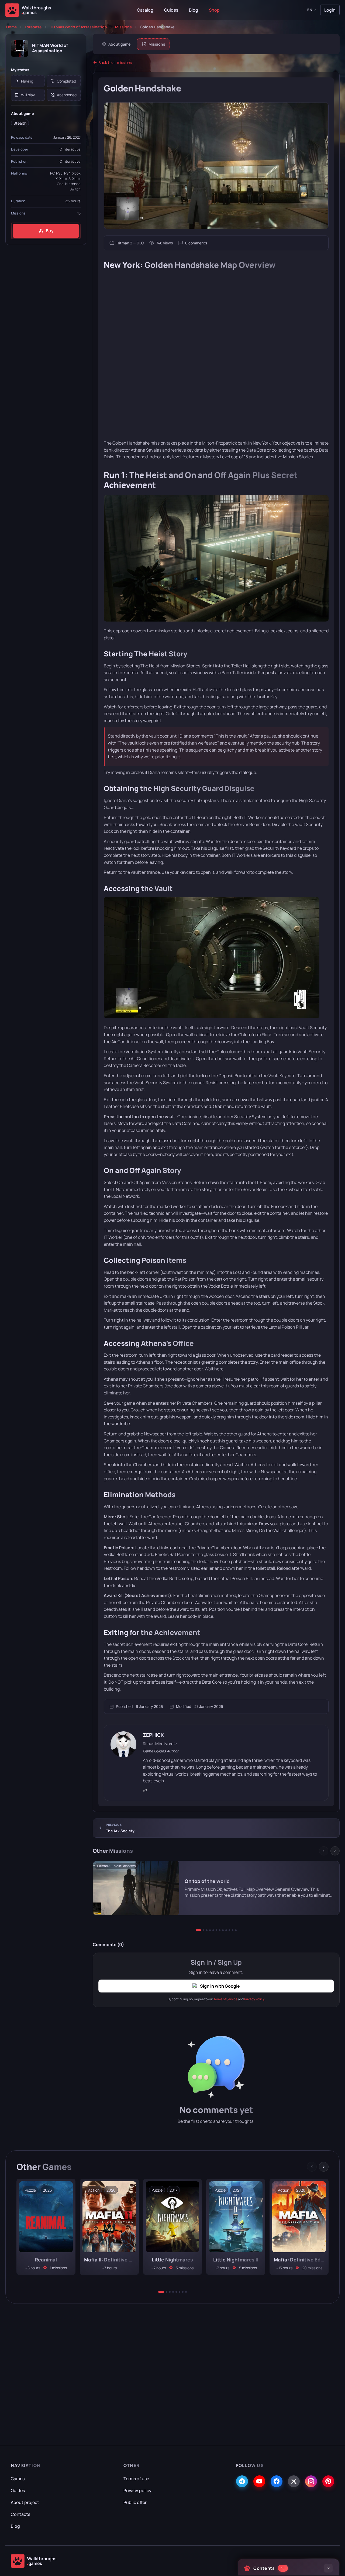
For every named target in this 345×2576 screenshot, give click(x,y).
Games (18, 2479)
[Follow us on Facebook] (277, 2481)
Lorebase (33, 27)
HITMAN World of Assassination (78, 27)
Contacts (20, 2514)
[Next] (335, 1851)
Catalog (145, 10)
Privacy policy (137, 2490)
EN (310, 10)
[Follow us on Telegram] (242, 2481)
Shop (214, 10)
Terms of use (136, 2479)
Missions (123, 27)
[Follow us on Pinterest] (328, 2481)
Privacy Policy (254, 1999)
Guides (171, 10)
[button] (198, 1930)
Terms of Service (225, 1999)
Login (330, 10)
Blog (194, 10)
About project (25, 2502)
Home (11, 27)
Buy (50, 231)
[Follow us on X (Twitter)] (294, 2481)
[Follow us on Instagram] (311, 2481)
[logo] (34, 2561)
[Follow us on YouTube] (259, 2481)
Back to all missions (115, 62)
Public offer (135, 2502)
